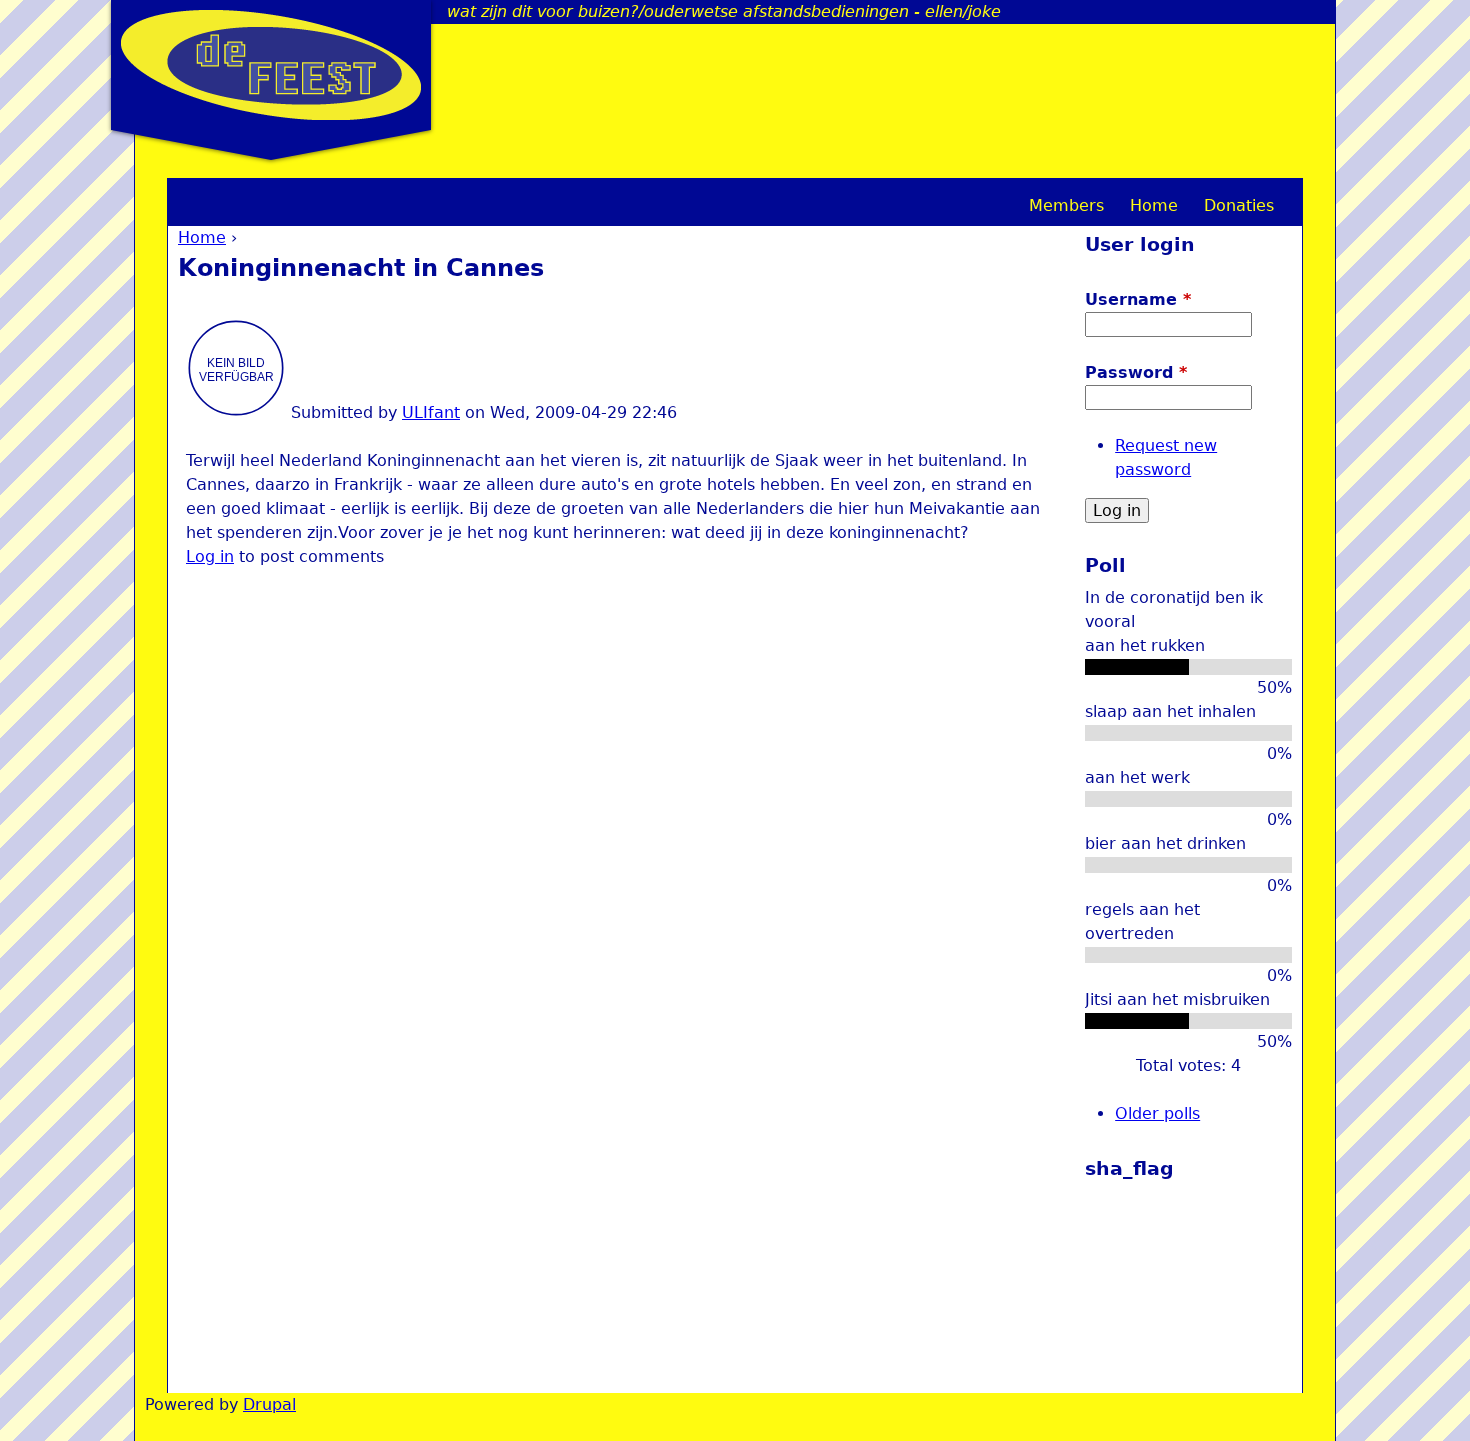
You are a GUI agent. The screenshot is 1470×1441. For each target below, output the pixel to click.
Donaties (1239, 205)
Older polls (1157, 1113)
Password (1136, 372)
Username (1138, 299)
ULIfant (431, 412)
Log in (210, 556)
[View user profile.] (236, 412)
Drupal (269, 1404)
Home (202, 237)
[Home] (271, 65)
